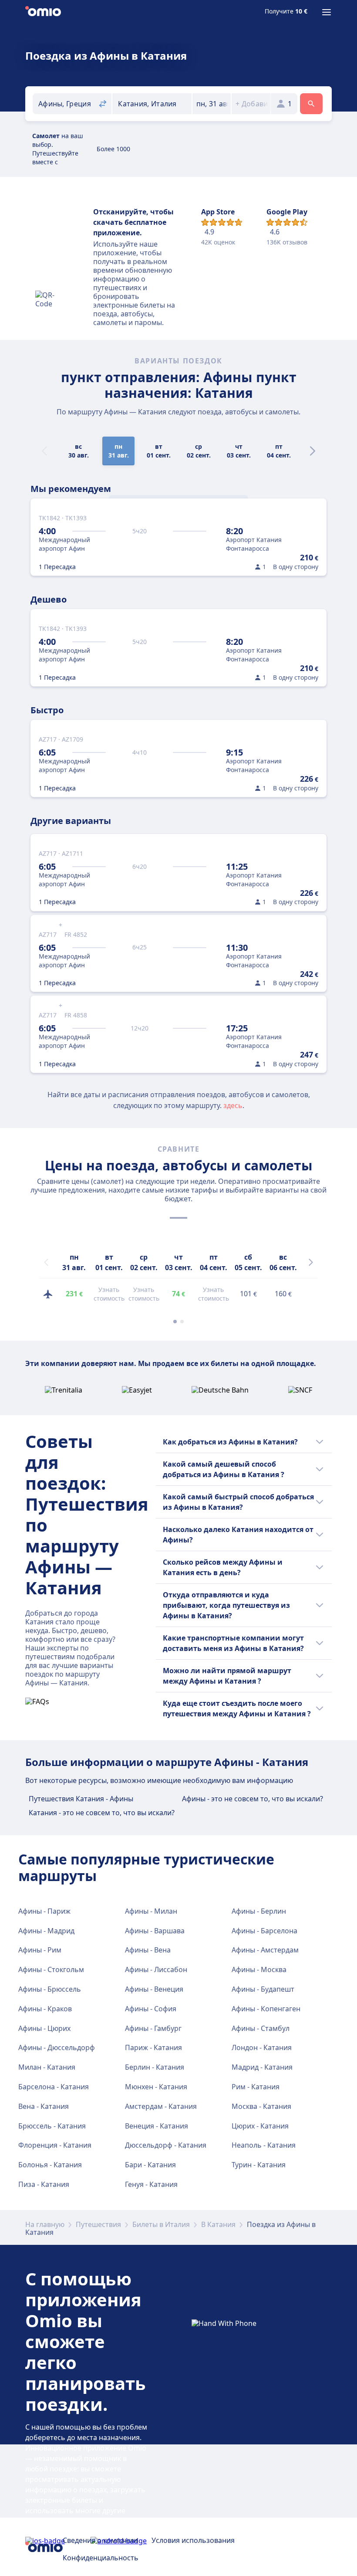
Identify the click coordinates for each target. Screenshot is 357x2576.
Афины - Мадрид (46, 1931)
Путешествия (98, 2224)
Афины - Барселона (264, 1931)
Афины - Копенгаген (266, 2009)
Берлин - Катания (155, 2067)
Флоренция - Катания (55, 2145)
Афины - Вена (148, 1950)
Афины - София (151, 2009)
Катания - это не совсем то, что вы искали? (102, 1813)
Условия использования (193, 2540)
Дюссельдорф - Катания (166, 2145)
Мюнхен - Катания (156, 2087)
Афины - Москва (259, 1969)
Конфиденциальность (101, 2558)
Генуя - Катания (151, 2184)
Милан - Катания (47, 2067)
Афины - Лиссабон (156, 1969)
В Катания (218, 2224)
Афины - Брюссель (50, 1989)
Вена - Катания (44, 2106)
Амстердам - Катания (161, 2106)
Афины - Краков (45, 2009)
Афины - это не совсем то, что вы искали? (253, 1799)
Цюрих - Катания (260, 2126)
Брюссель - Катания (52, 2126)
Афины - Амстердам (265, 1950)
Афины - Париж (44, 1911)
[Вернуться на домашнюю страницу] (43, 12)
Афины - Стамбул (261, 2028)
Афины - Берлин (259, 1911)
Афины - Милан (151, 1911)
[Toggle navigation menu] (327, 12)
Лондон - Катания (262, 2047)
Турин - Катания (259, 2165)
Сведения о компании (100, 2540)
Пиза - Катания (44, 2184)
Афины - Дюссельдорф (57, 2047)
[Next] (313, 451)
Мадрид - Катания (262, 2067)
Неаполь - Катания (264, 2145)
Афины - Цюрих (44, 2028)
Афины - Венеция (154, 1989)
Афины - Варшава (155, 1931)
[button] (212, 104)
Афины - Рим (40, 1950)
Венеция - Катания (157, 2126)
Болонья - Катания (50, 2165)
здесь (233, 1105)
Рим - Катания (256, 2087)
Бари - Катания (150, 2165)
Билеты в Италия (161, 2224)
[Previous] (46, 1262)
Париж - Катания (153, 2047)
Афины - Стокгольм (51, 1969)
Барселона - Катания (54, 2087)
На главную (45, 2224)
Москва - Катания (261, 2106)
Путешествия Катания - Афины (81, 1799)
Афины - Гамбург (153, 2028)
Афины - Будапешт (263, 1989)
